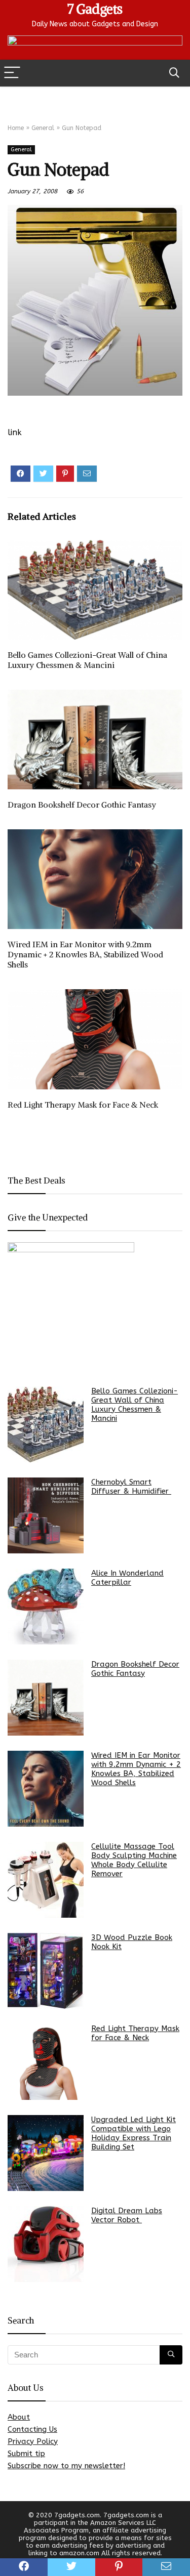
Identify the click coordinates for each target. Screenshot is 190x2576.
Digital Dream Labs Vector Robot (127, 2215)
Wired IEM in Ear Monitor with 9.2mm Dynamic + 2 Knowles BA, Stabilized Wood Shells (85, 954)
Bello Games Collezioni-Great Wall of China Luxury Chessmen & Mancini (87, 660)
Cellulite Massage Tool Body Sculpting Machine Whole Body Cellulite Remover (134, 1860)
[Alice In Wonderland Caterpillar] (46, 1607)
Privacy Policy (33, 2441)
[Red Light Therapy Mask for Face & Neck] (46, 2062)
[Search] (174, 73)
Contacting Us (32, 2429)
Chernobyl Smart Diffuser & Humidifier (131, 1487)
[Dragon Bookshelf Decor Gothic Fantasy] (46, 1698)
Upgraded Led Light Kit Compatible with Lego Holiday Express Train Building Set (134, 2133)
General (43, 128)
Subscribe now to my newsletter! (66, 2466)
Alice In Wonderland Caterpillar (127, 1578)
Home (16, 128)
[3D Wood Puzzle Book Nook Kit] (46, 1971)
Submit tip (26, 2454)
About (19, 2417)
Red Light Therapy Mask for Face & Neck (83, 1105)
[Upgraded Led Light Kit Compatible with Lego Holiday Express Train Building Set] (46, 2153)
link (15, 432)
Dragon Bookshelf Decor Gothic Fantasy (82, 805)
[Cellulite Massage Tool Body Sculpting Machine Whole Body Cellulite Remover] (46, 1880)
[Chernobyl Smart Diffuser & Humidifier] (46, 1515)
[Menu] (12, 73)
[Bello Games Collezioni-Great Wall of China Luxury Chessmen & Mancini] (46, 1424)
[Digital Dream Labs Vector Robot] (46, 2244)
